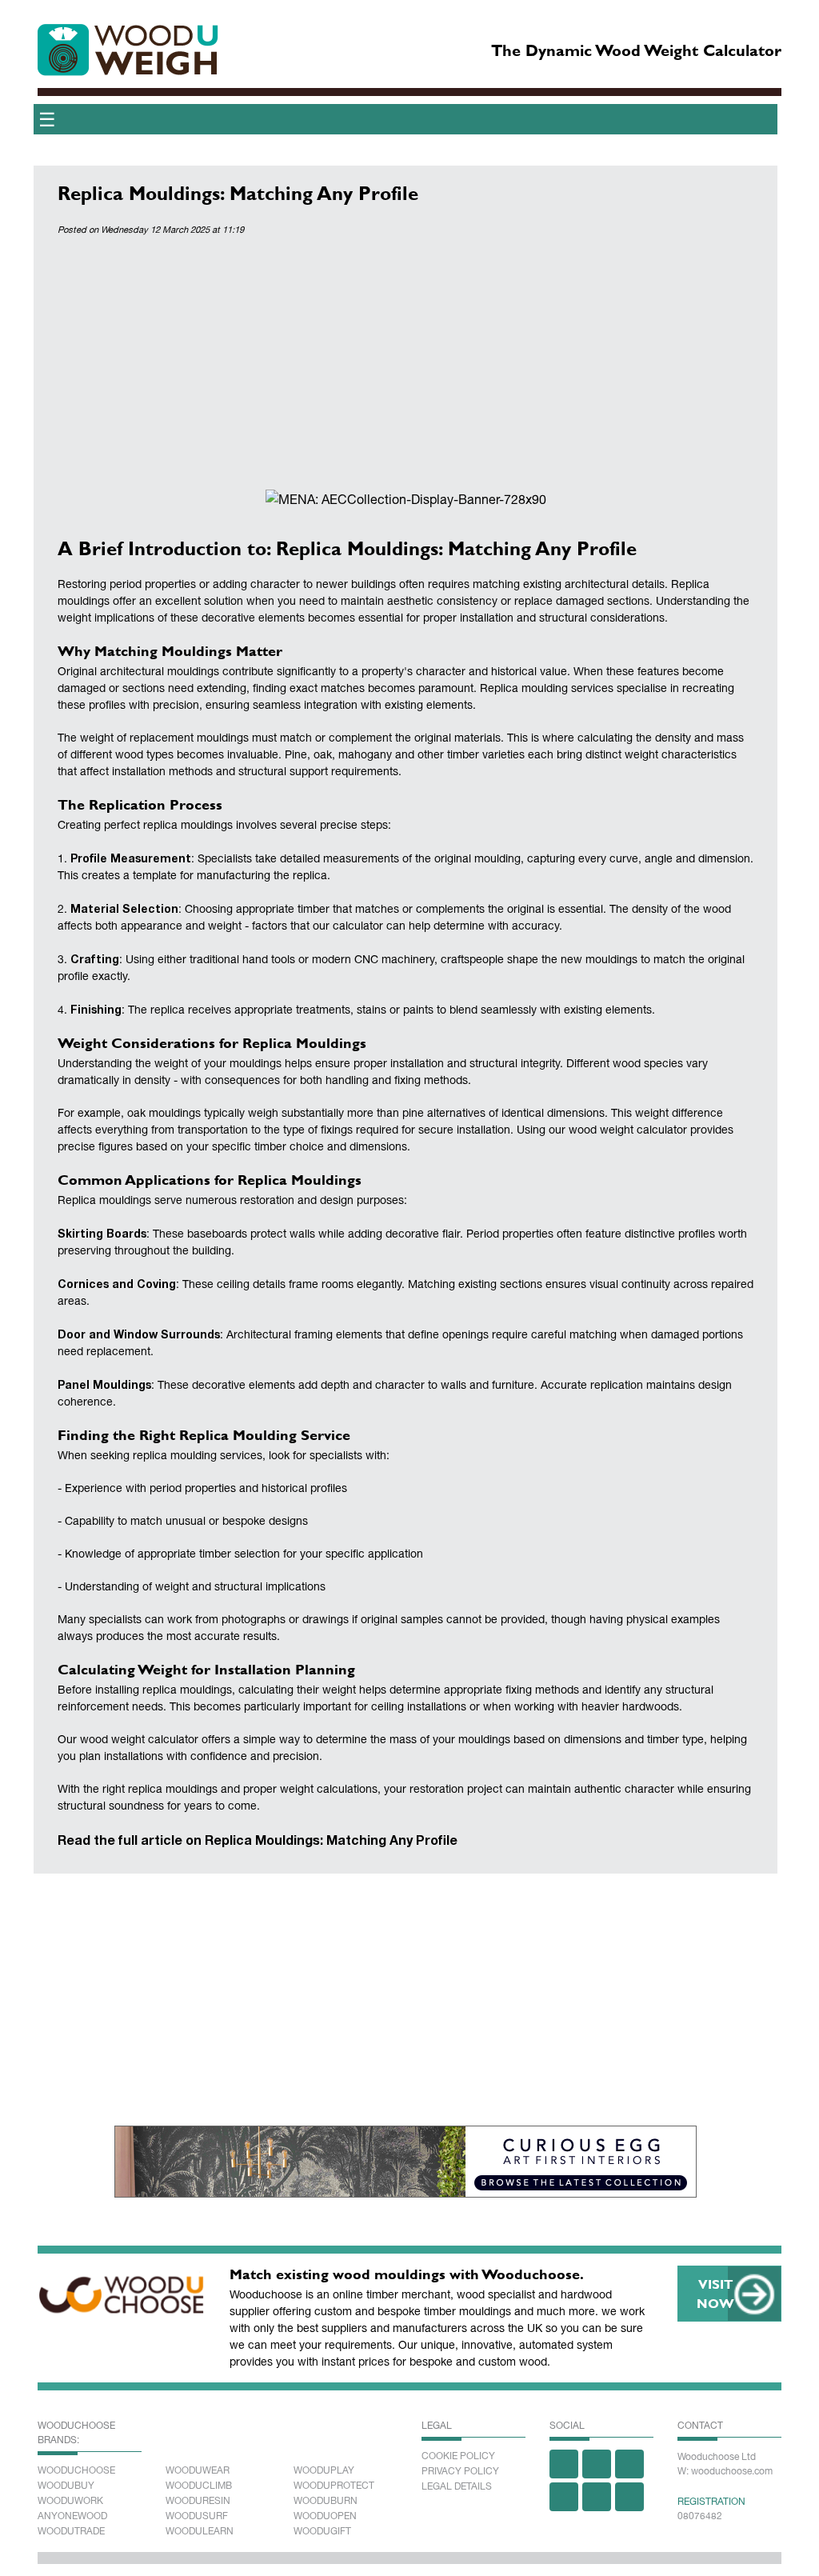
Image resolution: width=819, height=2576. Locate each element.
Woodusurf (197, 2516)
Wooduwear (198, 2470)
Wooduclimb (199, 2486)
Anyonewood (72, 2516)
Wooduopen (325, 2516)
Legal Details (457, 2486)
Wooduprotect (334, 2486)
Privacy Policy (460, 2471)
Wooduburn (326, 2501)
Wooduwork (70, 2501)
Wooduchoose (76, 2470)
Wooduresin (198, 2501)
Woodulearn (200, 2531)
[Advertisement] (406, 366)
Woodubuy (66, 2486)
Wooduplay (324, 2470)
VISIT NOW (715, 2293)
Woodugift (322, 2531)
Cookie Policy (458, 2456)
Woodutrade (71, 2531)
